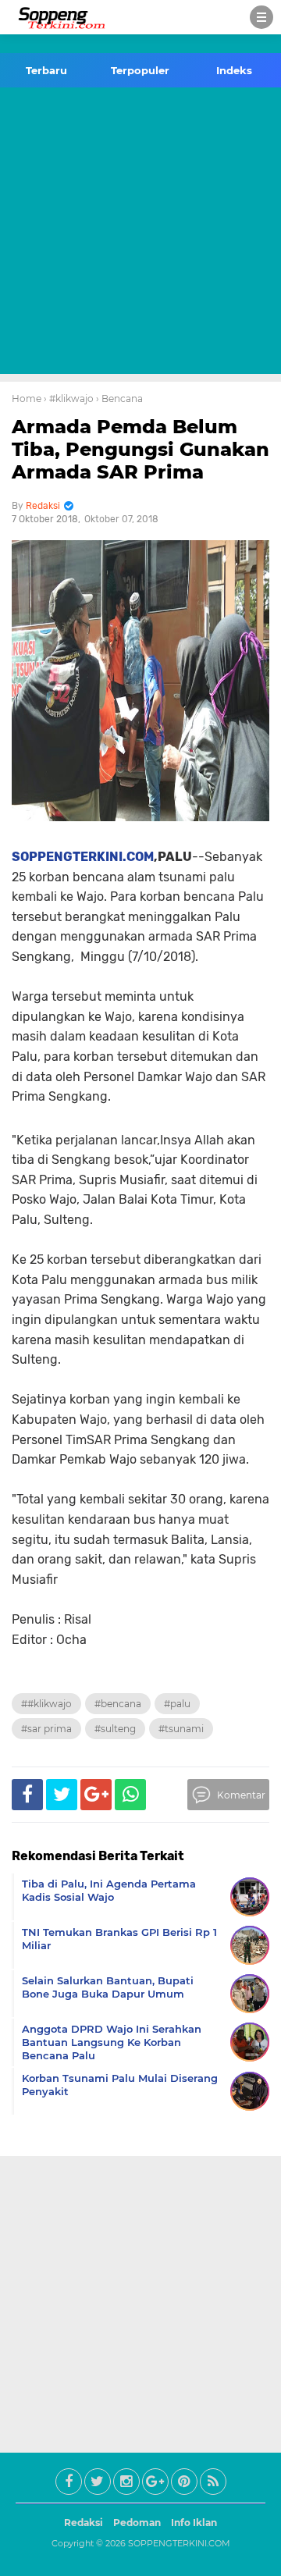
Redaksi (84, 2523)
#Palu (177, 1704)
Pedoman (137, 2523)
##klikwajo (46, 1704)
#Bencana (118, 1704)
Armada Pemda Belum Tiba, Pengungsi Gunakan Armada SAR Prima (140, 449)
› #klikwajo (69, 398)
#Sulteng (115, 1729)
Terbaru (46, 70)
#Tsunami (181, 1729)
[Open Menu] (261, 17)
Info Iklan (194, 2523)
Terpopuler (140, 70)
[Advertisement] (140, 233)
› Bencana (119, 398)
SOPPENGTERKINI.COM (83, 857)
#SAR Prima (46, 1729)
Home (27, 398)
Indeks (234, 70)
